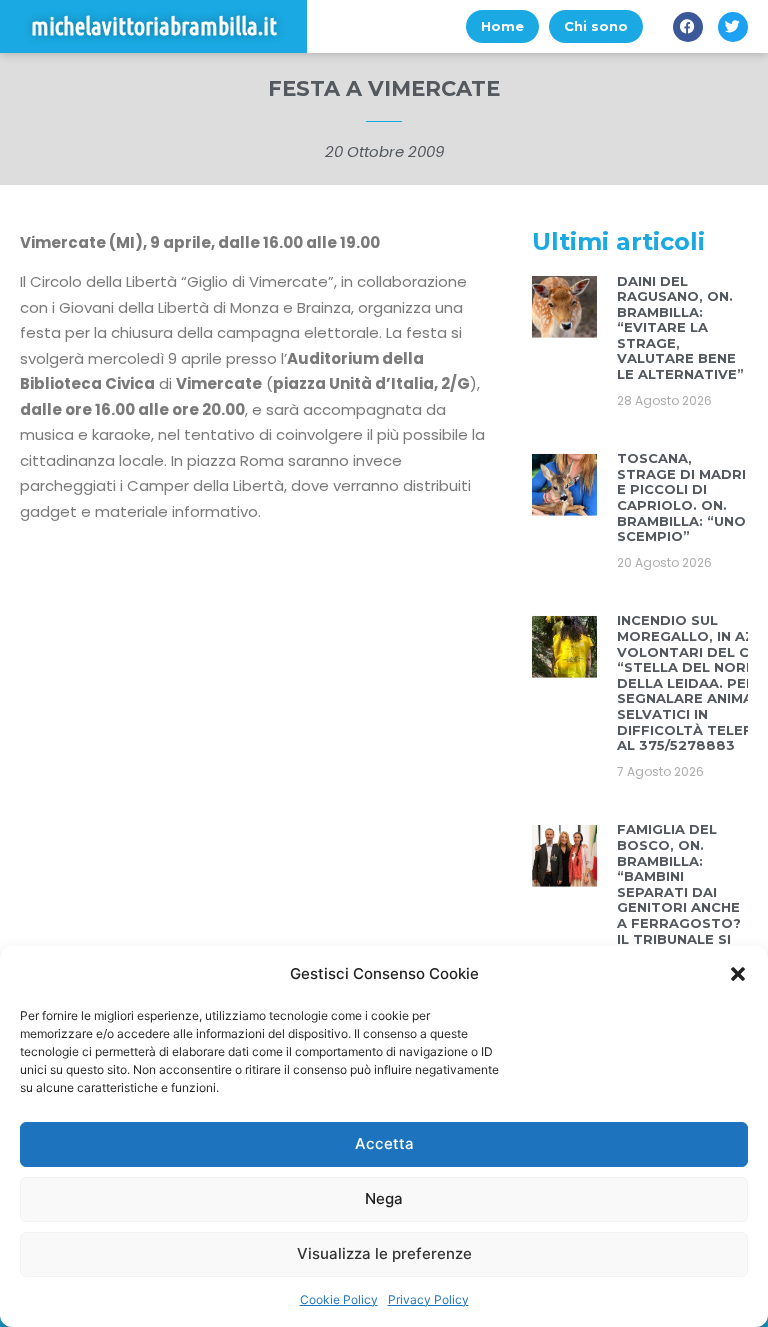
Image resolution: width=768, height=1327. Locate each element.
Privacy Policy (428, 1299)
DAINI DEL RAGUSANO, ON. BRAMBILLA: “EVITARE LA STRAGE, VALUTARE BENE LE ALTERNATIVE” (680, 328)
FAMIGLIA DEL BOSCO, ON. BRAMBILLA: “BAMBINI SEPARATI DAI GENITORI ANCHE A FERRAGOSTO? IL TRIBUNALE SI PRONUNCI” (679, 891)
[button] (738, 974)
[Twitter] (733, 27)
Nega (384, 1198)
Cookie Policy (339, 1299)
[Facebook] (688, 27)
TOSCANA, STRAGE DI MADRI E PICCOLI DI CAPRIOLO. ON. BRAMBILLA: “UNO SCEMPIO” (681, 497)
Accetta (384, 1143)
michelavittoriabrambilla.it (154, 26)
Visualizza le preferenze (384, 1253)
